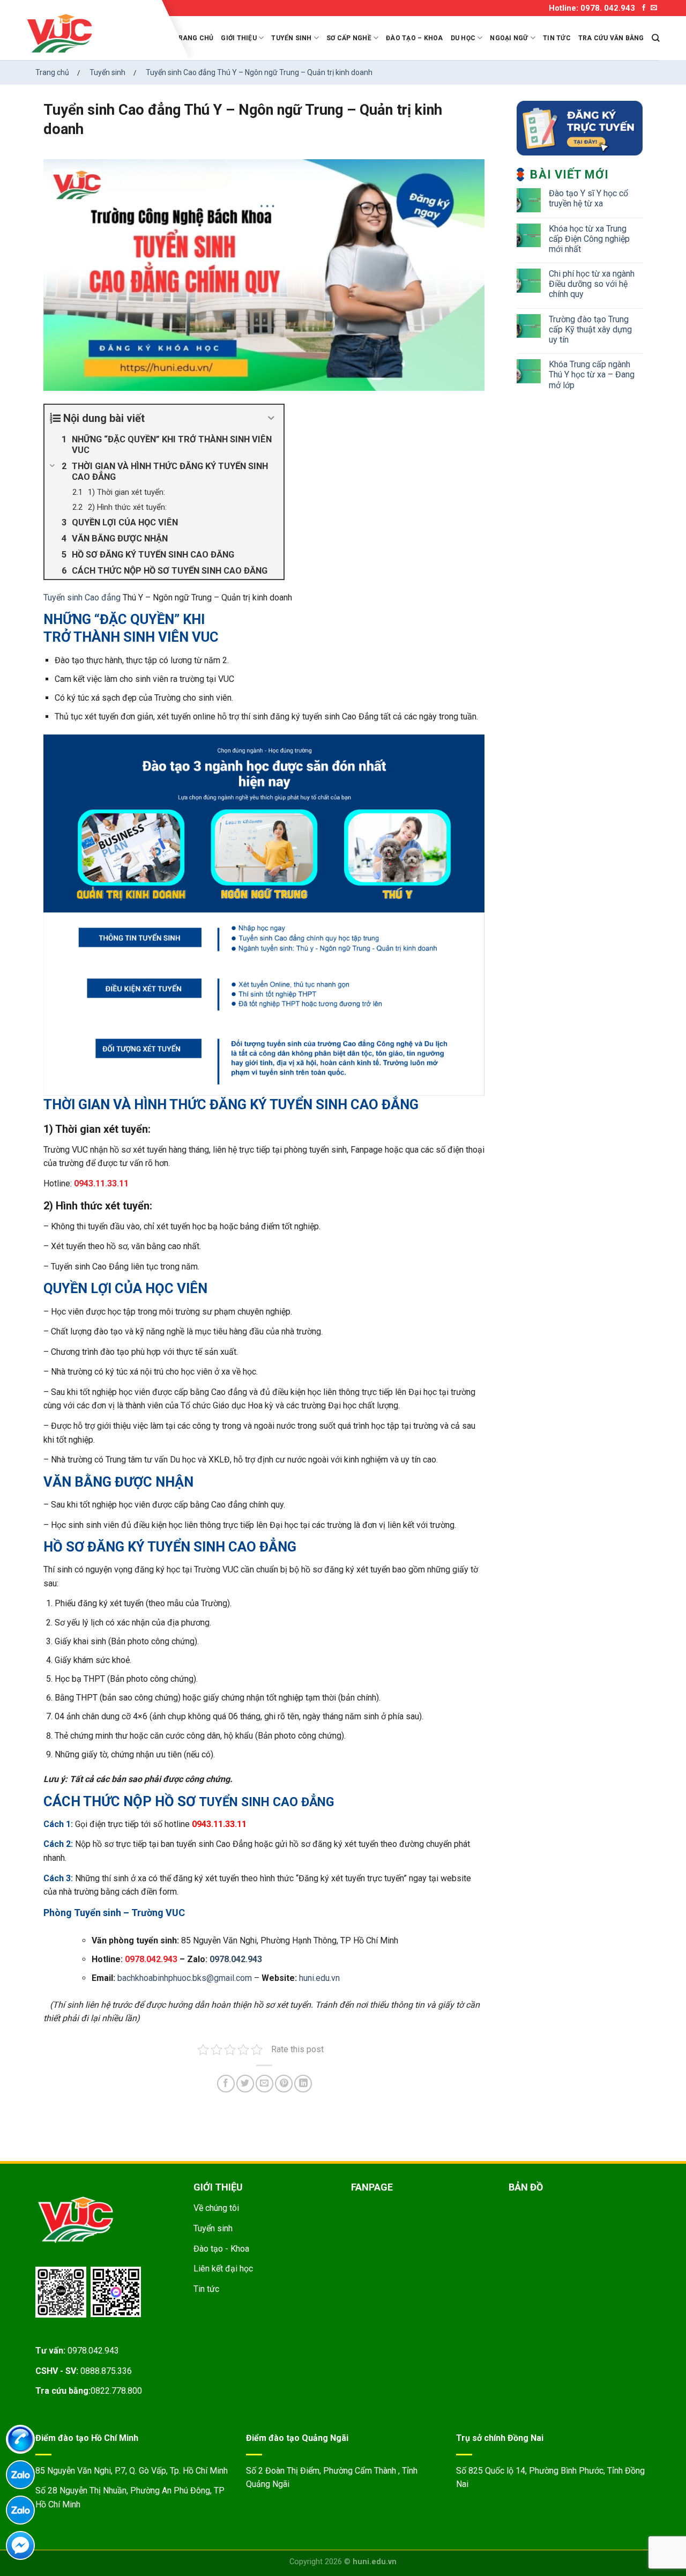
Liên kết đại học (223, 2269)
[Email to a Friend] (264, 2084)
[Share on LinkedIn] (303, 2084)
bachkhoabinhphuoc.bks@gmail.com (185, 1978)
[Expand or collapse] (271, 418)
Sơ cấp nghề (349, 38)
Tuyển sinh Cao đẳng (82, 597)
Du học (463, 38)
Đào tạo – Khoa (414, 38)
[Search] (655, 38)
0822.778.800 (116, 2391)
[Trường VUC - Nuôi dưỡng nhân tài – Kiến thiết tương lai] (91, 34)
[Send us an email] (654, 8)
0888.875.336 (106, 2371)
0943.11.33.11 (101, 1183)
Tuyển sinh (291, 38)
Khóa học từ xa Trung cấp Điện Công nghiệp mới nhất (589, 239)
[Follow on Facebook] (644, 8)
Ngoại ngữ (509, 38)
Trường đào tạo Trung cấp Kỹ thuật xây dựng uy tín (590, 329)
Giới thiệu (238, 38)
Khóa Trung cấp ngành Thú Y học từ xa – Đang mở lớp (592, 374)
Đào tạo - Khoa (221, 2249)
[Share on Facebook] (226, 2084)
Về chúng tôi (216, 2208)
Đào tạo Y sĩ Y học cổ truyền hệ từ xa (588, 198)
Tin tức (557, 38)
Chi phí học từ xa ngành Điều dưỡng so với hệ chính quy (592, 284)
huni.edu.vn (319, 1978)
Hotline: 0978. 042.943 (592, 8)
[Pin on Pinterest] (284, 2084)
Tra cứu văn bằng (611, 38)
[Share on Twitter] (245, 2084)
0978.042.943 (236, 1959)
